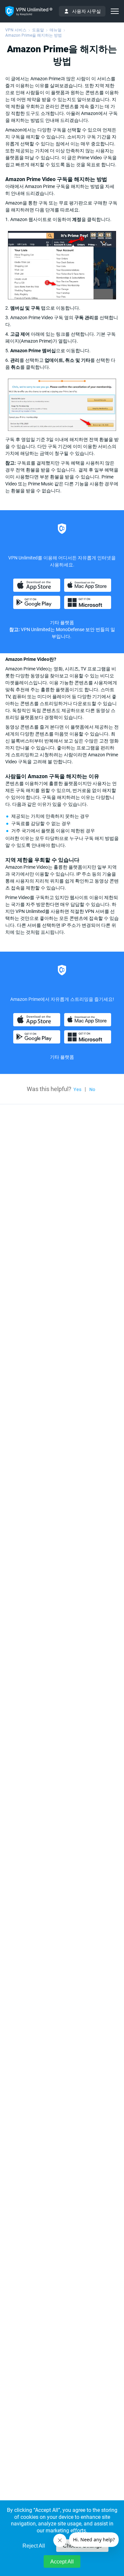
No (92, 1089)
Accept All (62, 2562)
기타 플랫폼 (62, 623)
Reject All (34, 2546)
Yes (77, 1089)
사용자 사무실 (86, 11)
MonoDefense (70, 629)
